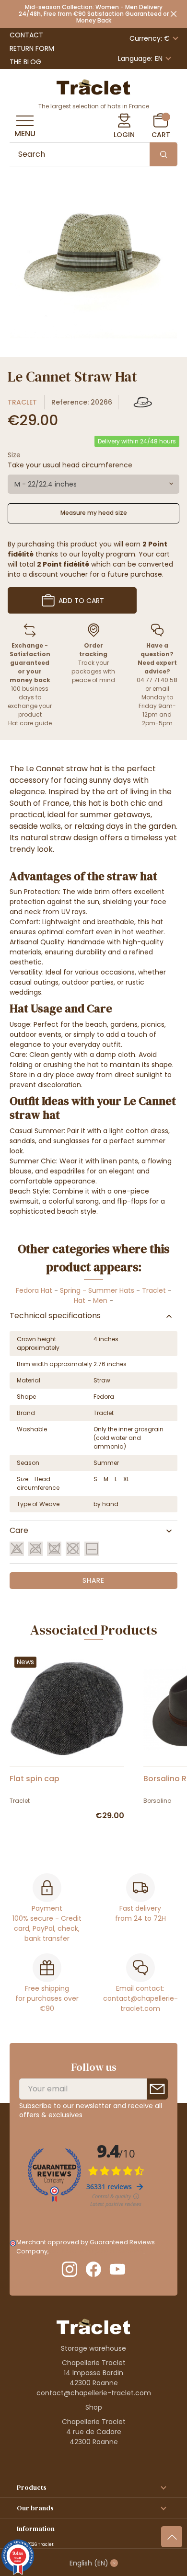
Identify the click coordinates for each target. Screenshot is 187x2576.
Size (14, 455)
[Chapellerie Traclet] (93, 86)
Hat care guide (30, 723)
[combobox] (93, 484)
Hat (80, 1300)
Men (100, 1300)
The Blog (25, 62)
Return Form (32, 48)
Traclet (22, 402)
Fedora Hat (34, 1290)
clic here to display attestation (97, 2251)
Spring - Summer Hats (97, 1290)
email (161, 689)
